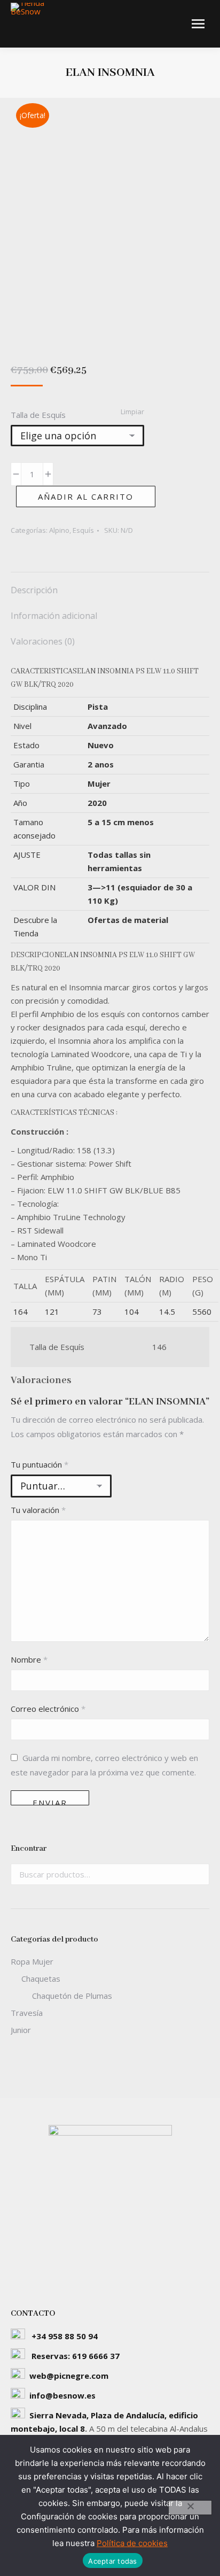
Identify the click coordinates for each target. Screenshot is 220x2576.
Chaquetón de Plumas (72, 1996)
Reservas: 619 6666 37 (76, 2356)
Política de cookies (132, 2543)
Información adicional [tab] (54, 616)
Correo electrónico (48, 1709)
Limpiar (132, 412)
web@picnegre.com (69, 2376)
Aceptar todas (112, 2561)
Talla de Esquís (38, 415)
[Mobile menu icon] (198, 24)
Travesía (27, 2013)
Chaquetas (41, 1978)
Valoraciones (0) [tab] (43, 641)
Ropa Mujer (32, 1961)
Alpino (59, 530)
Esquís (83, 530)
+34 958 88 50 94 (65, 2336)
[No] (190, 2508)
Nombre (29, 1659)
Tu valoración (38, 1510)
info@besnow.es (62, 2395)
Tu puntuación (40, 1464)
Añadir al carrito (86, 496)
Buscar (198, 1874)
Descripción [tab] (34, 590)
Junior (21, 2030)
